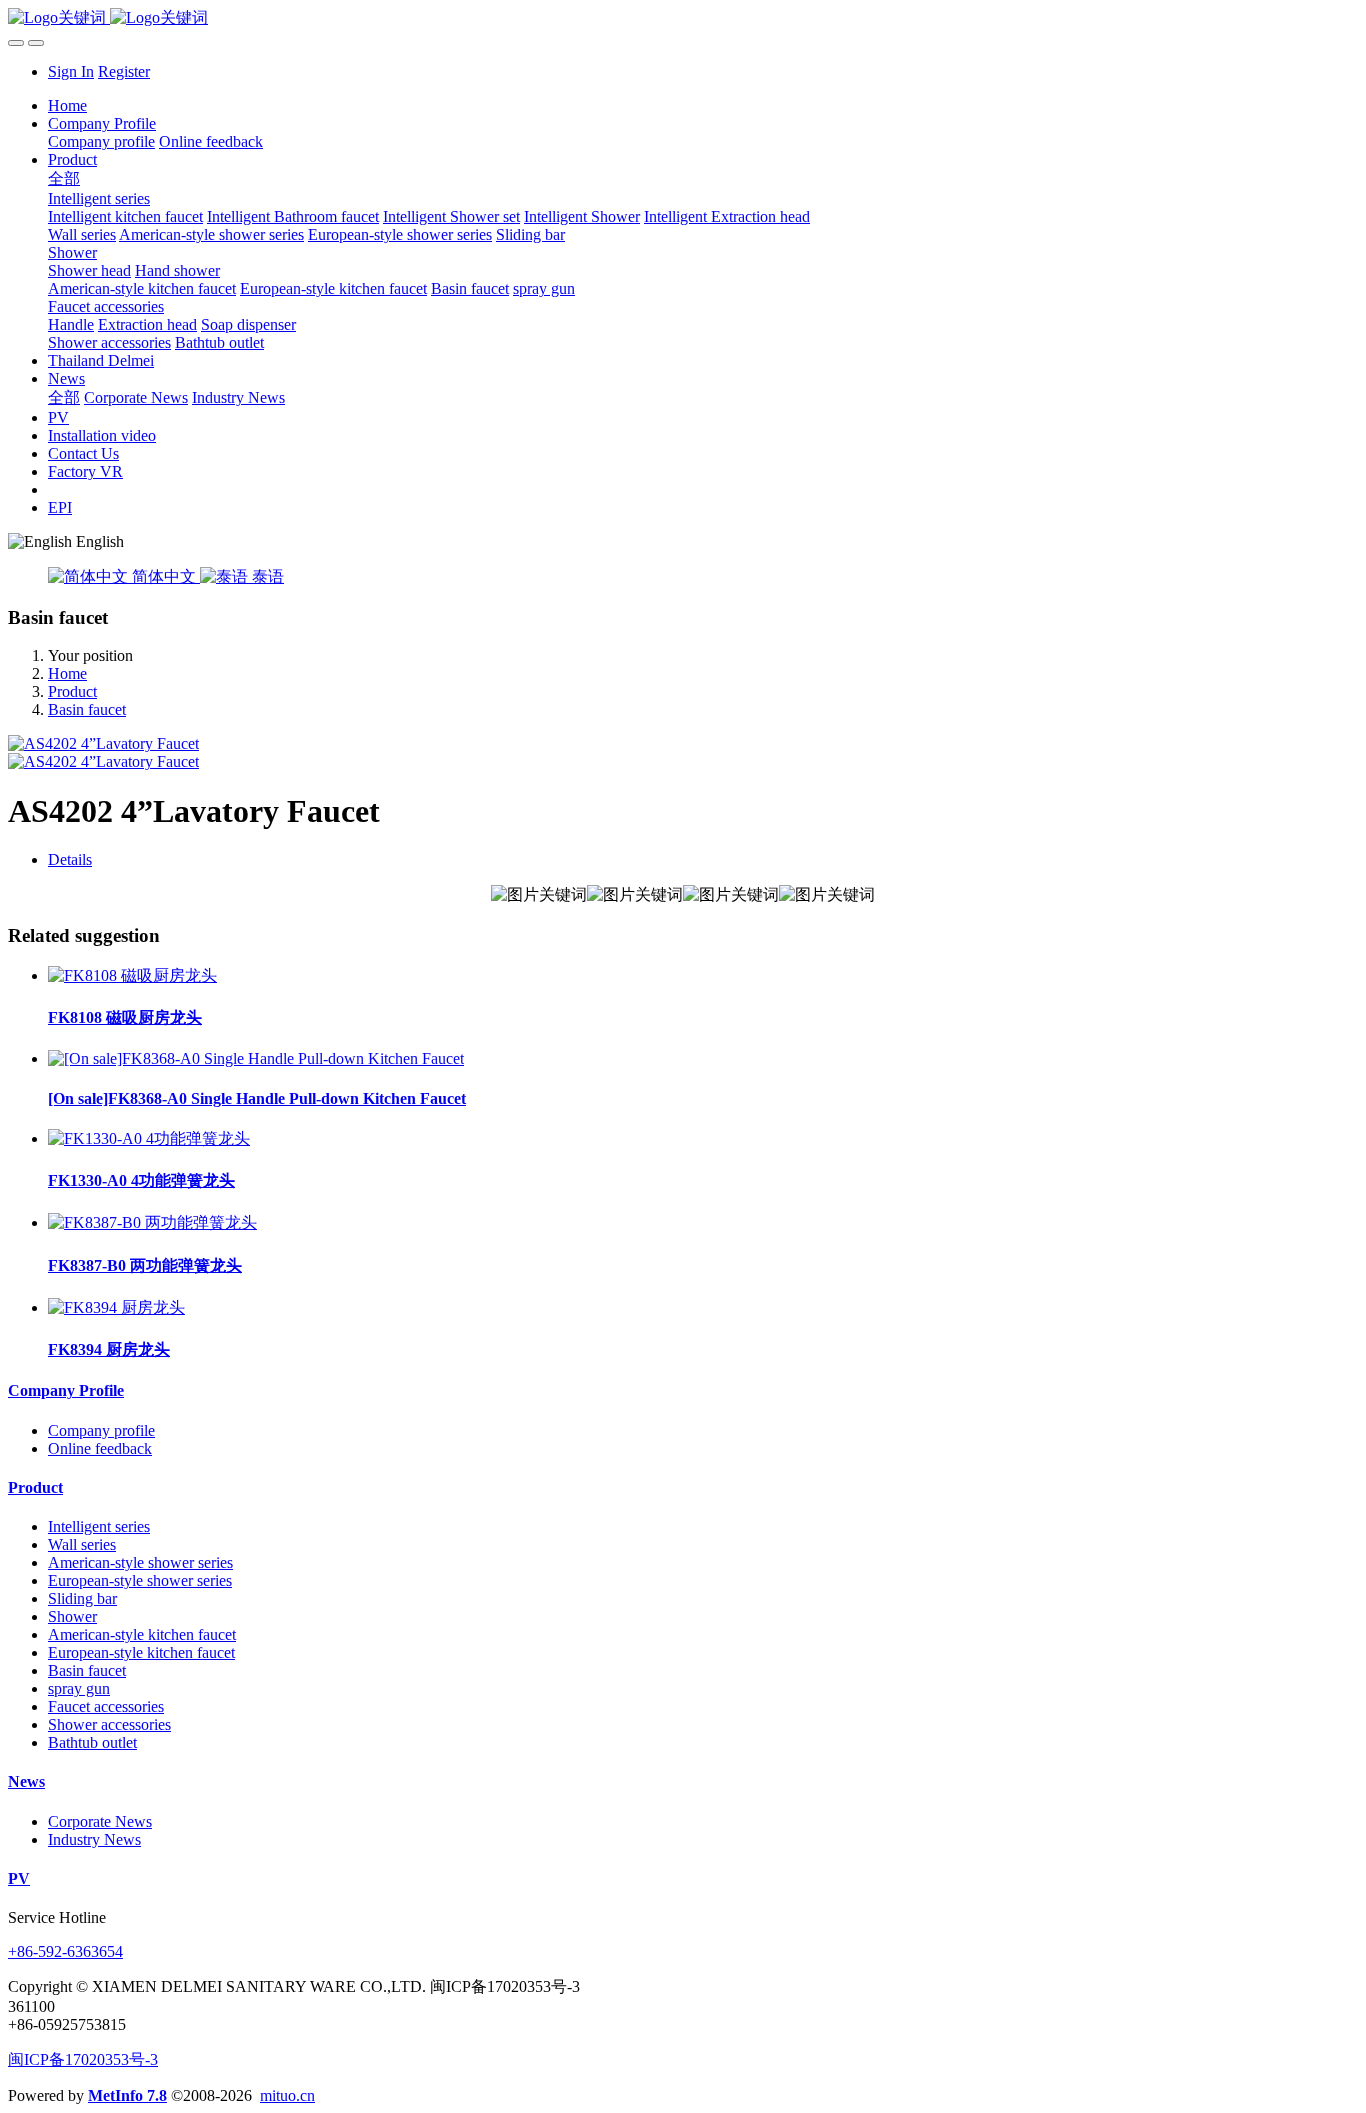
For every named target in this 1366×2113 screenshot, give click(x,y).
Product (72, 691)
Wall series (82, 1544)
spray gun (79, 1688)
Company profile (101, 1430)
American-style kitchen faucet (142, 1634)
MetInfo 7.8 (127, 2095)
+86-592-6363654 (65, 1951)
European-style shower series (140, 1580)
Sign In (71, 71)
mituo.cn (287, 2095)
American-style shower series (140, 1562)
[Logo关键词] (683, 18)
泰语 (266, 576)
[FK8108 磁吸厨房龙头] (132, 975)
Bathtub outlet (92, 1742)
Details (70, 859)
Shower (72, 1616)
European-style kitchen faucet (141, 1652)
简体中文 (164, 576)
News (26, 1781)
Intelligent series (99, 1526)
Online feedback (100, 1448)
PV (19, 1878)
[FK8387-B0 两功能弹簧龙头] (152, 1222)
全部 (64, 178)
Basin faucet (87, 709)
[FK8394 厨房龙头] (116, 1307)
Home (67, 105)
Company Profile (66, 1390)
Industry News (94, 1839)
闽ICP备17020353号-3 (83, 2059)
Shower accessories (109, 1724)
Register (124, 71)
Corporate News (100, 1821)
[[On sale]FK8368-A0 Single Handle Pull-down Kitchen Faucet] (256, 1058)
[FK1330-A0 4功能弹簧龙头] (149, 1138)
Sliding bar (82, 1598)
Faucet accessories (106, 1706)
